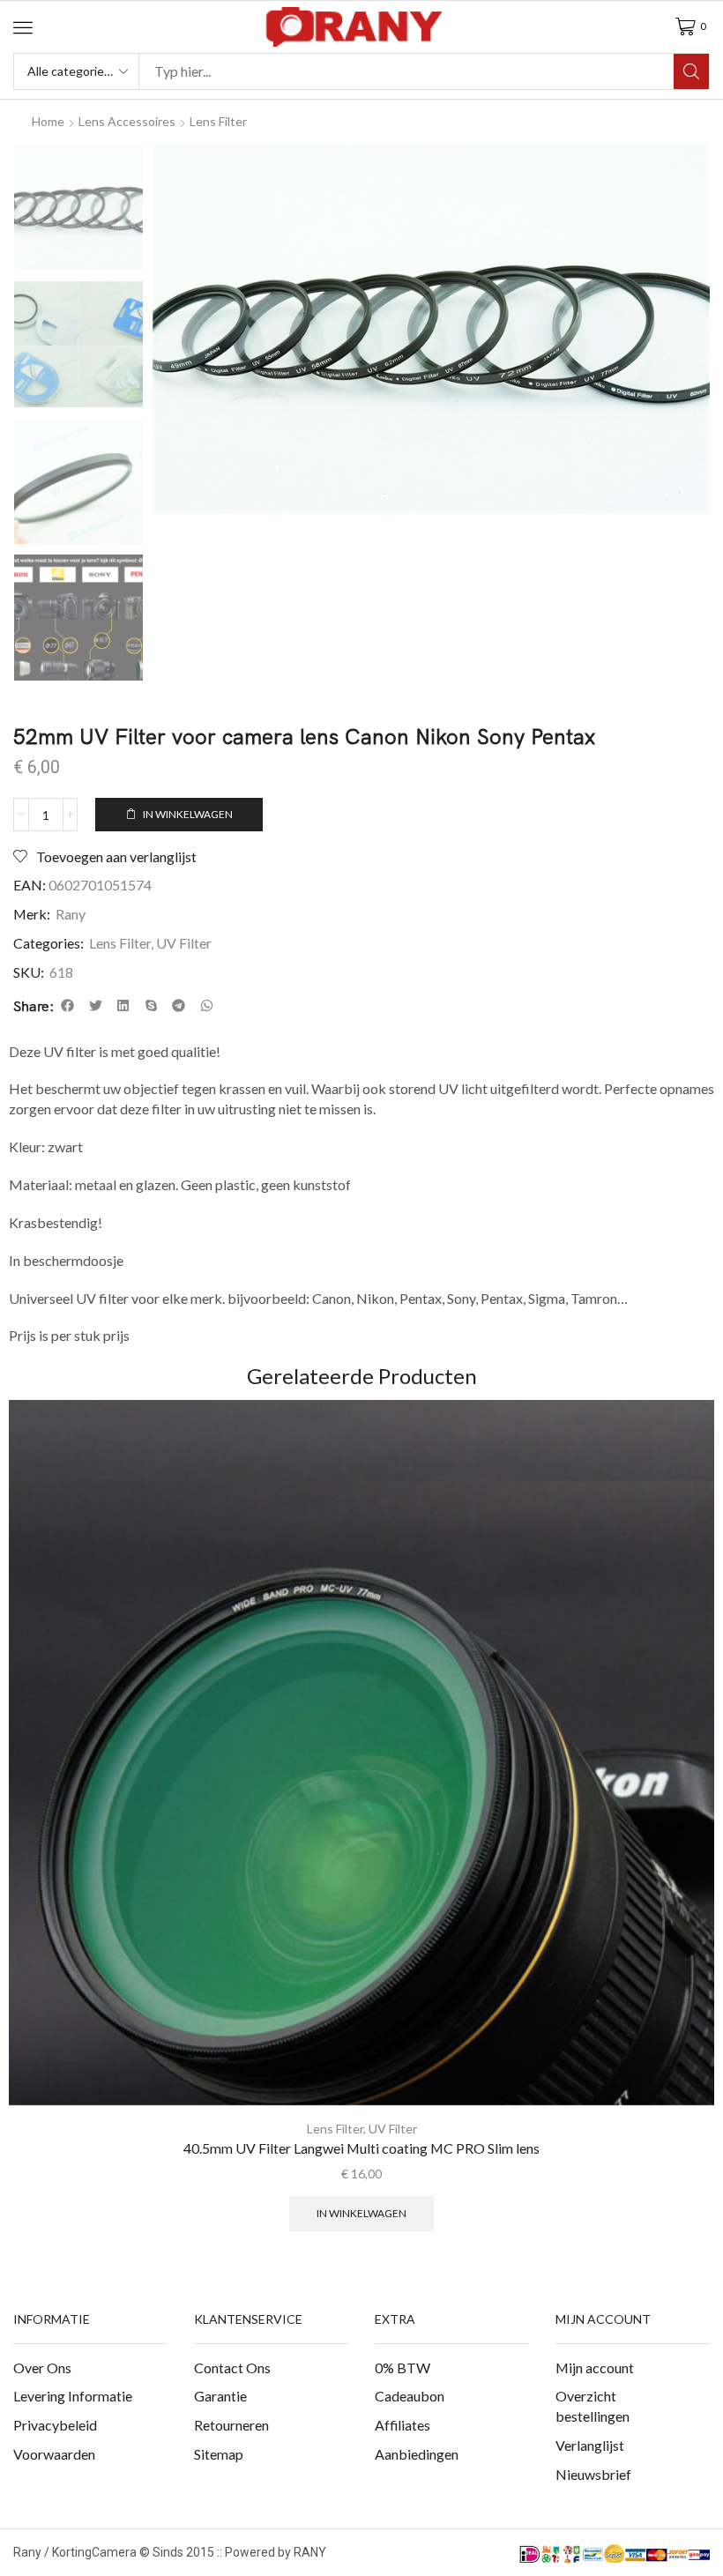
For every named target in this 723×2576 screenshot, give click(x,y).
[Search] (691, 71)
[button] (23, 27)
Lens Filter (218, 121)
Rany (71, 914)
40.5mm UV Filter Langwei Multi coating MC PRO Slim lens (361, 2148)
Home (48, 121)
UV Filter (184, 943)
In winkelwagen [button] (361, 2213)
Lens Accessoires (127, 121)
